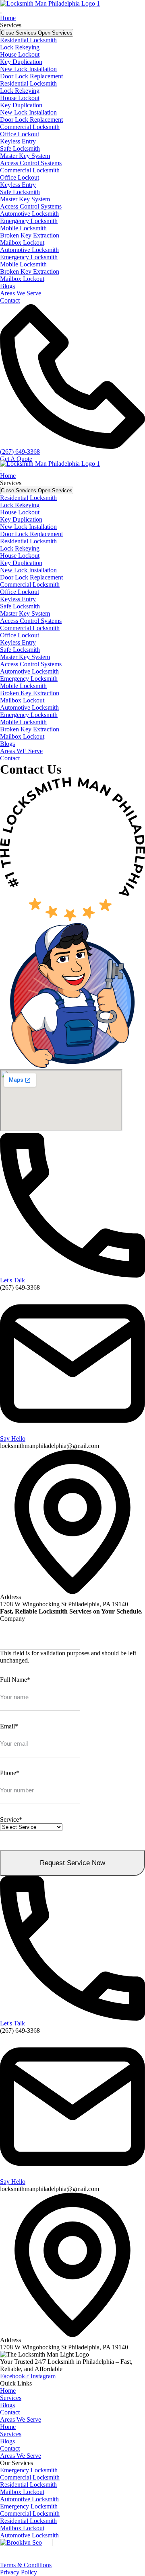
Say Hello (13, 1439)
